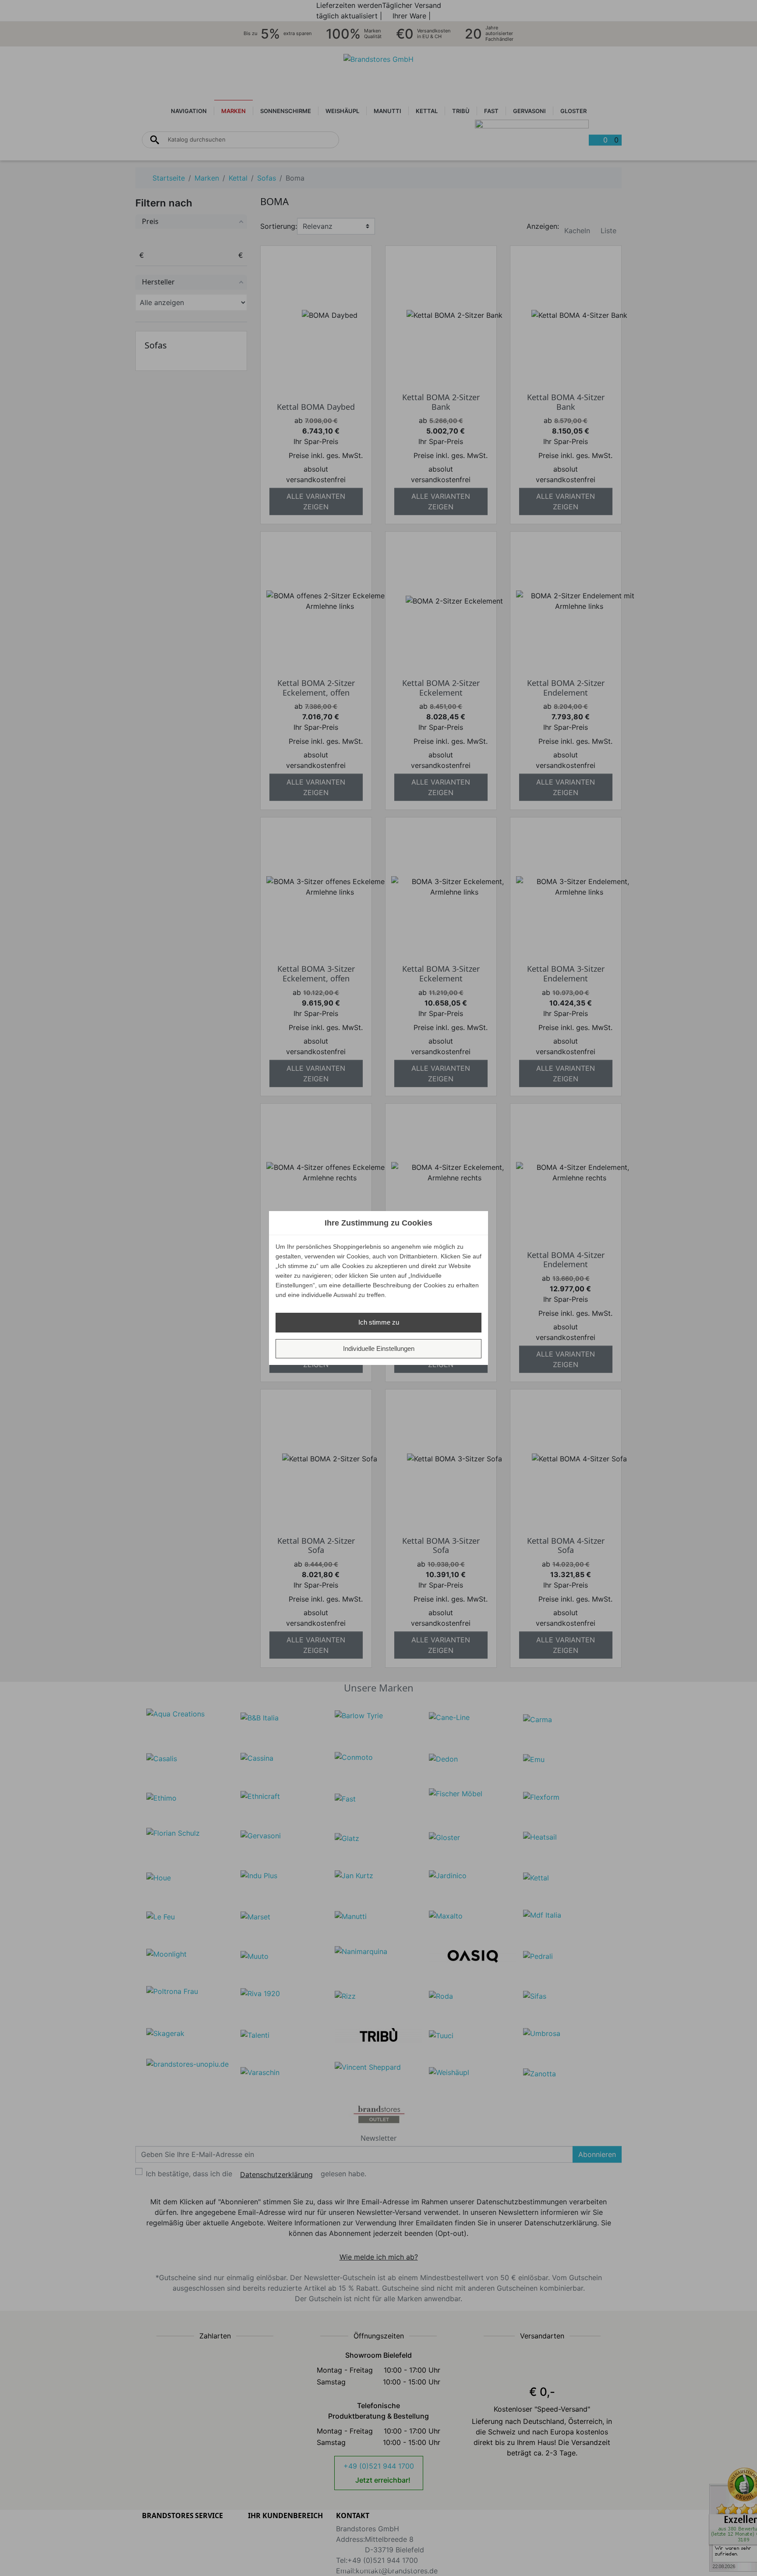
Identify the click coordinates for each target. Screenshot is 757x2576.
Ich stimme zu (379, 1322)
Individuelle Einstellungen (379, 1348)
